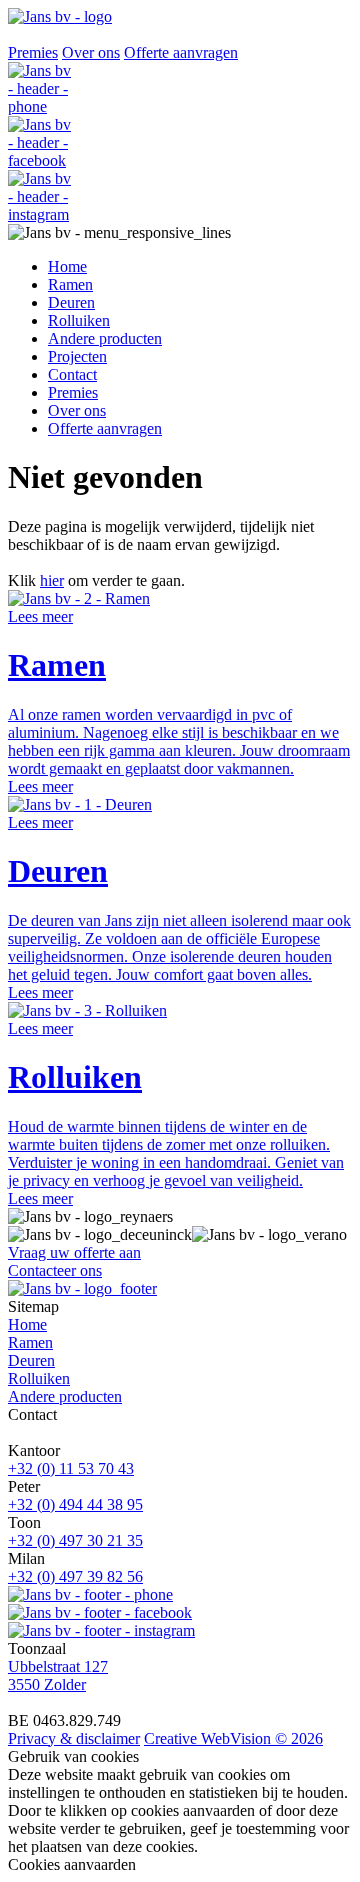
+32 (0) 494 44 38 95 (75, 1504)
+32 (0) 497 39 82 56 (75, 1576)
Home (67, 266)
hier (52, 580)
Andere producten (105, 338)
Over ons (91, 52)
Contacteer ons (55, 1270)
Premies (33, 52)
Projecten (77, 356)
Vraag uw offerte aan (74, 1252)
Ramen (70, 284)
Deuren (71, 302)
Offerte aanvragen (181, 52)
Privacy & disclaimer (74, 1738)
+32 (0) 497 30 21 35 (75, 1540)
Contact (72, 374)
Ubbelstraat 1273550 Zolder (58, 1675)
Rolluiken (79, 320)
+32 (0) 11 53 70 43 (71, 1468)
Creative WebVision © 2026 (233, 1738)
